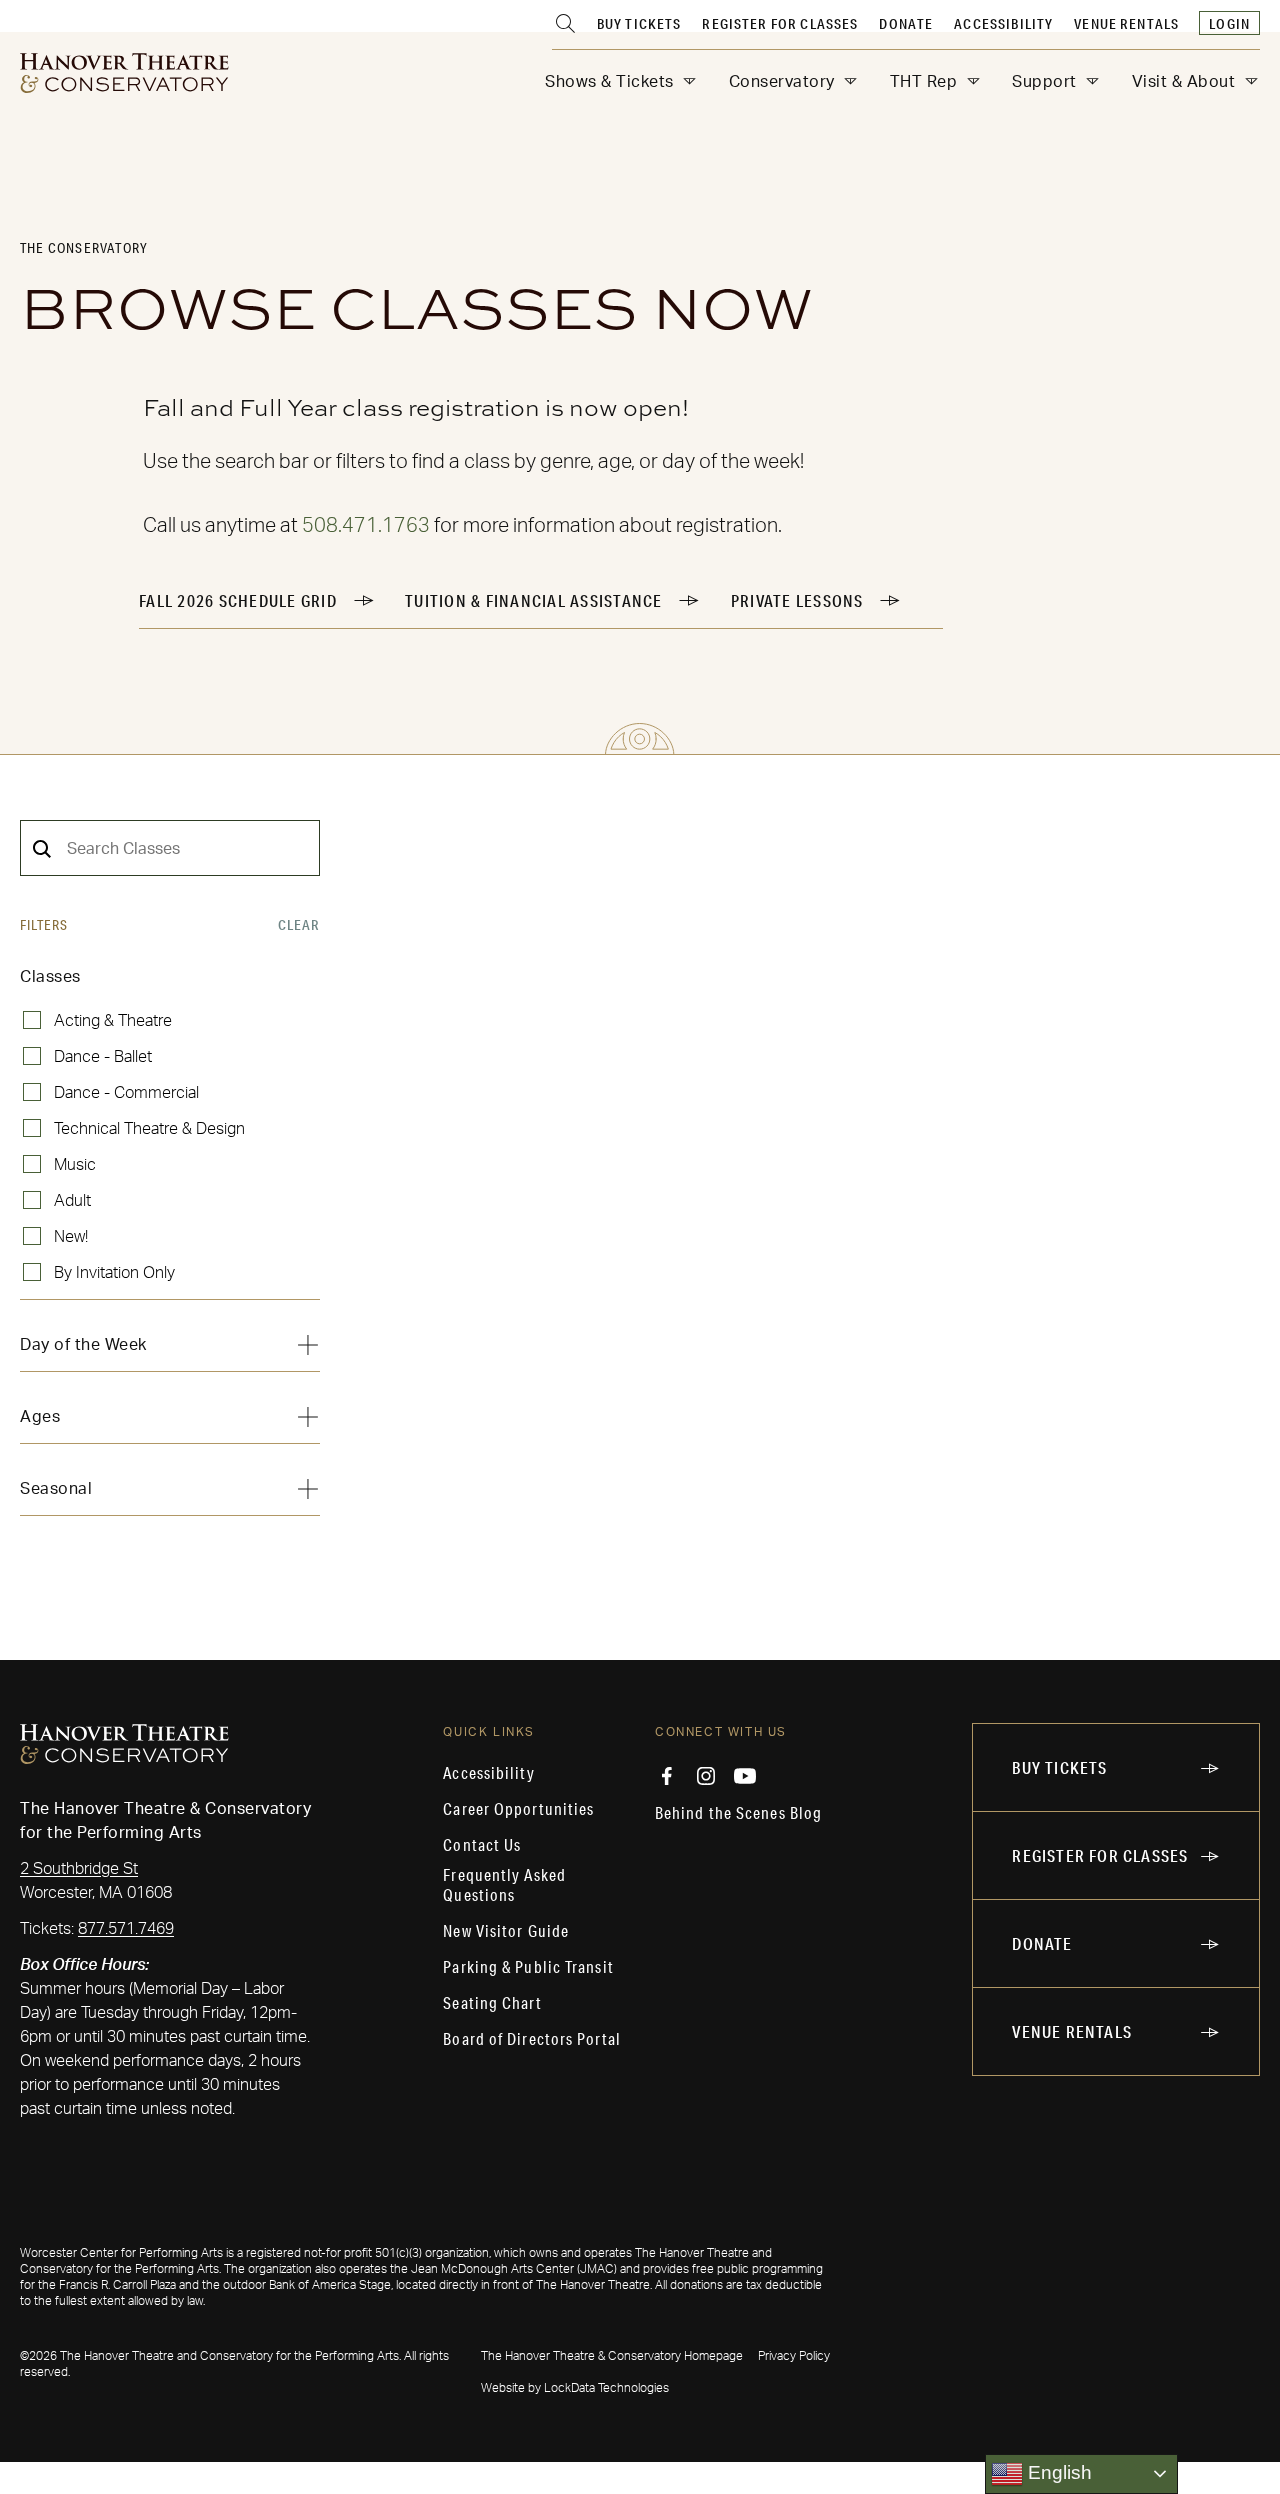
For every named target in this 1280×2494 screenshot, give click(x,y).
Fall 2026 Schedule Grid (238, 600)
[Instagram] (706, 1776)
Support (1044, 82)
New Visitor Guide (506, 1931)
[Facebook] (667, 1776)
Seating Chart (492, 2003)
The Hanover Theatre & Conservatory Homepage (612, 2356)
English (1057, 2472)
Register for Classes (780, 24)
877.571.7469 (126, 1929)
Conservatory (782, 82)
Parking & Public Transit (528, 1967)
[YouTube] (745, 1776)
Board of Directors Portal (532, 2039)
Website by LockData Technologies (575, 2388)
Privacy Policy (794, 2356)
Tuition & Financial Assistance (534, 600)
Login (1229, 24)
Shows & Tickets (609, 82)
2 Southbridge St (79, 1869)
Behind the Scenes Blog (738, 1813)
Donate (906, 24)
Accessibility (1003, 24)
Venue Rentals (1126, 24)
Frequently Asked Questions (504, 1885)
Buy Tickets (639, 24)
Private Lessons (797, 600)
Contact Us (482, 1845)
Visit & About (1184, 82)
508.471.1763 (366, 526)
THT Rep (924, 82)
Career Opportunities (518, 1809)
